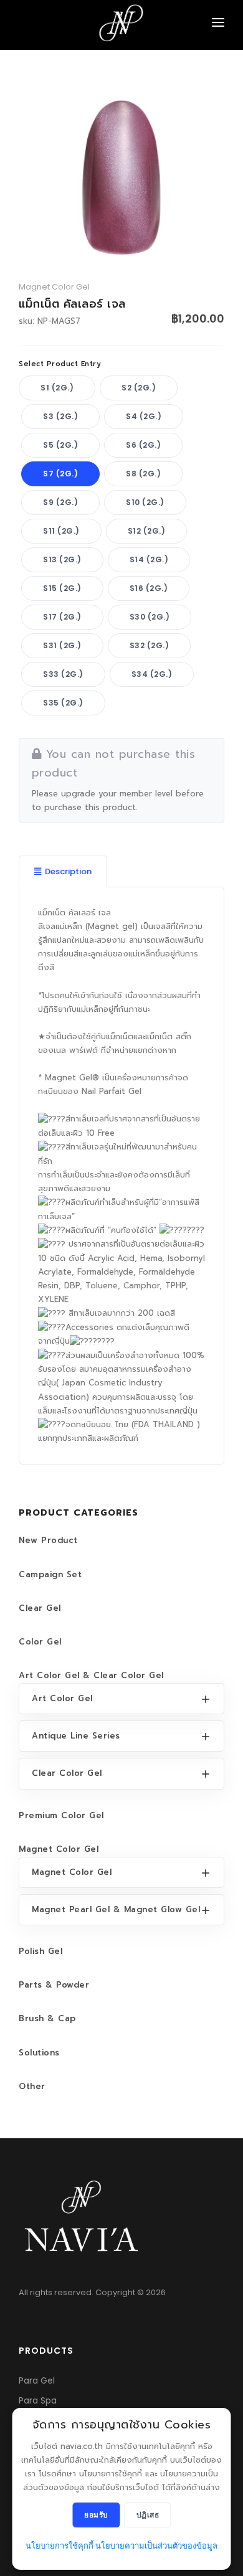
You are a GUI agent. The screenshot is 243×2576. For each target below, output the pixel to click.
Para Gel (37, 2380)
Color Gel (40, 1642)
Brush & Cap (47, 2018)
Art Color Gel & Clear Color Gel (91, 1675)
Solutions (39, 2053)
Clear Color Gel (67, 1773)
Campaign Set (50, 1574)
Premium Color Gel (61, 1815)
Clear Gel (40, 1608)
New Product (48, 1540)
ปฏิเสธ (148, 2515)
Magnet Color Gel (59, 1849)
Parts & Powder (54, 1985)
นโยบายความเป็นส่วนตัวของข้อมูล (156, 2546)
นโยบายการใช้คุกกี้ (60, 2546)
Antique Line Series (76, 1736)
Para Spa (38, 2400)
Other (32, 2086)
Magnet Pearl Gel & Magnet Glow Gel (116, 1909)
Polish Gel (40, 1951)
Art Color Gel (62, 1698)
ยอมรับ (96, 2515)
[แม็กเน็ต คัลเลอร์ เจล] (121, 177)
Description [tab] (68, 871)
